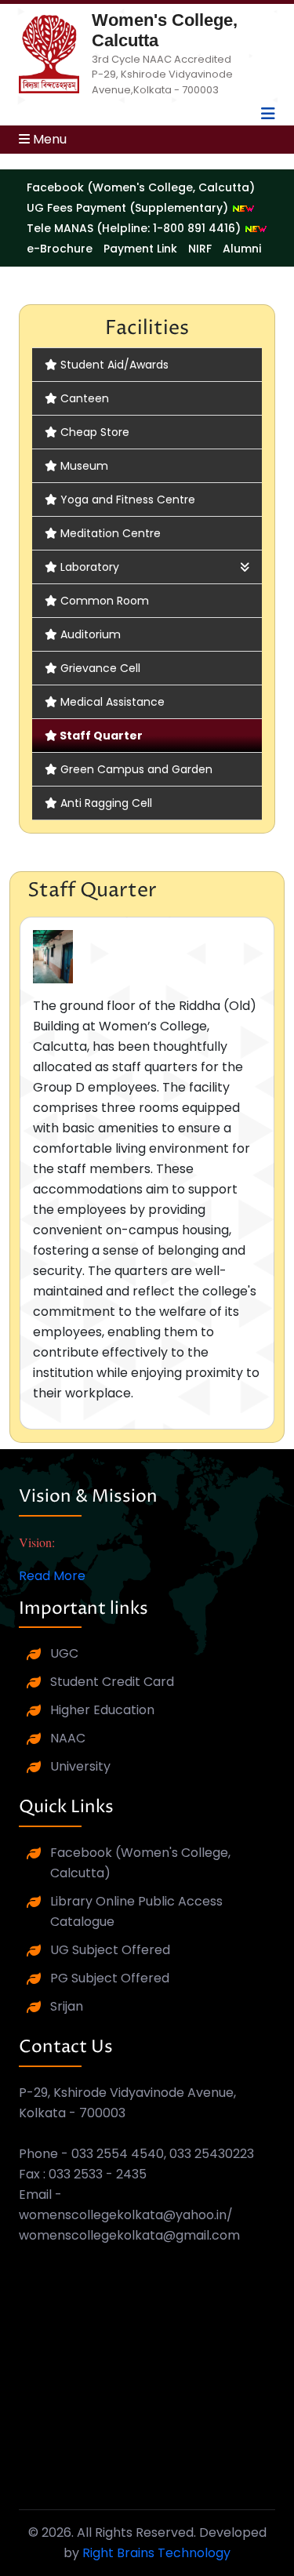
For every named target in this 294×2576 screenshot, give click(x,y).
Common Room (105, 601)
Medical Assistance (113, 702)
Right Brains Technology (156, 2553)
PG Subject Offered (110, 1978)
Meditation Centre (111, 533)
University (80, 1766)
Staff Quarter (101, 736)
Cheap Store (95, 432)
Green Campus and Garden (136, 769)
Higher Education (102, 1710)
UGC (64, 1653)
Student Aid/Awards (114, 365)
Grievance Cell (100, 668)
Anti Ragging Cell (106, 803)
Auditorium (91, 634)
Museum (84, 466)
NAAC (68, 1738)
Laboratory (90, 567)
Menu (48, 139)
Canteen (85, 398)
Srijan (67, 2006)
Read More (52, 1576)
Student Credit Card (112, 1682)
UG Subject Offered (110, 1950)
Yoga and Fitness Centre (128, 500)
